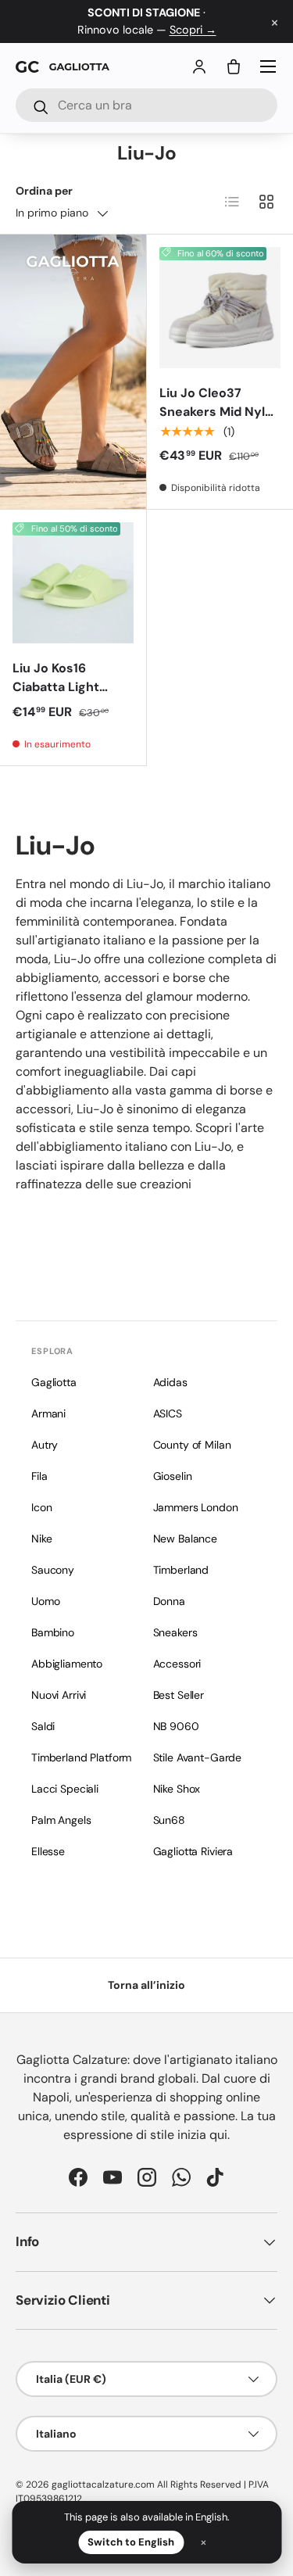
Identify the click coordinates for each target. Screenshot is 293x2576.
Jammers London (196, 1507)
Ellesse (48, 1851)
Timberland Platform (81, 1757)
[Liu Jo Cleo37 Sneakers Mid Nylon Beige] (220, 308)
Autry (45, 1445)
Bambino (53, 1632)
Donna (169, 1601)
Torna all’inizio (146, 1985)
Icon (41, 1507)
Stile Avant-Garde (198, 1757)
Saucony (53, 1570)
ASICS (168, 1413)
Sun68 (169, 1820)
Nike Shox (177, 1789)
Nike (41, 1539)
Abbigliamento (67, 1664)
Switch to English (131, 2542)
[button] (234, 66)
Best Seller (179, 1695)
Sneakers (175, 1632)
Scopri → (193, 30)
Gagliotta (54, 1382)
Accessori (177, 1664)
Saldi (43, 1726)
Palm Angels (61, 1820)
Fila (39, 1476)
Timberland (181, 1570)
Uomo (45, 1601)
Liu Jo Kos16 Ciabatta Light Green (56, 687)
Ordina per (44, 191)
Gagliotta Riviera (193, 1851)
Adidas (170, 1382)
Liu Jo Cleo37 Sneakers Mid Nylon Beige (220, 412)
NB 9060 (176, 1726)
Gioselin (173, 1476)
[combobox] (146, 105)
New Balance (185, 1539)
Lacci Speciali (65, 1789)
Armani (48, 1413)
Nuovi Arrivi (59, 1695)
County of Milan (192, 1445)
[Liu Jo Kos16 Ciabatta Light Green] (73, 583)
